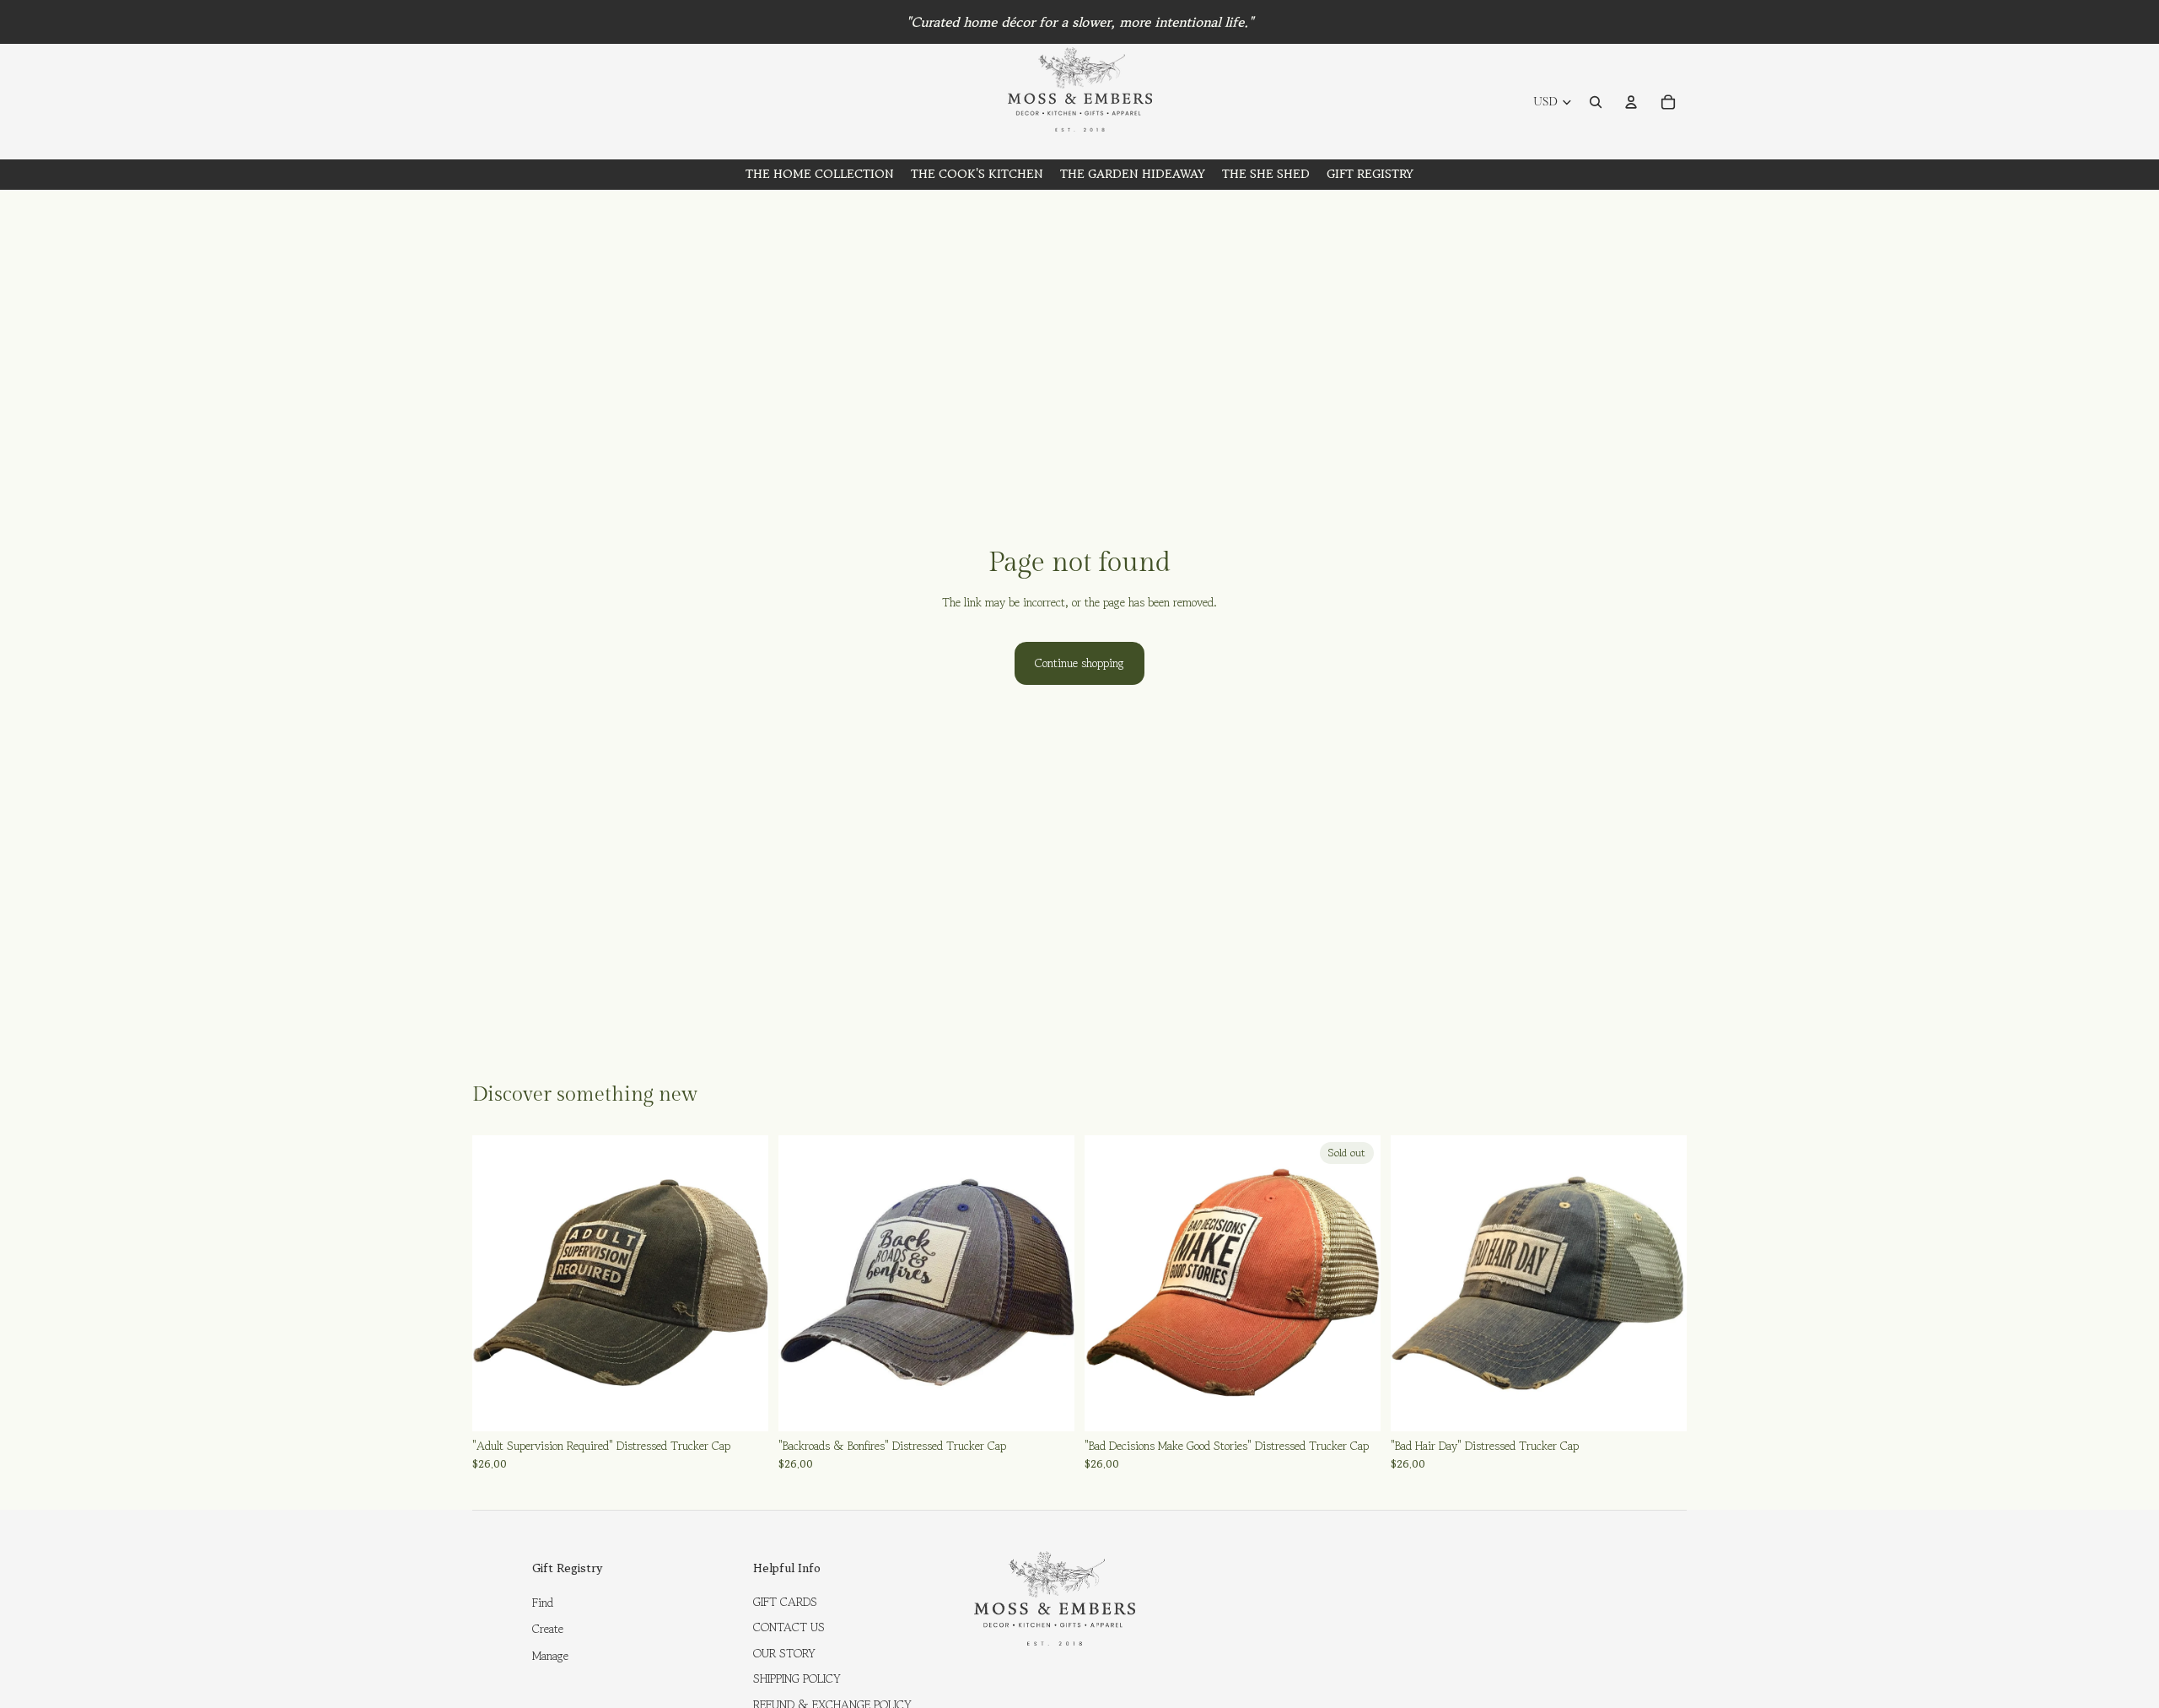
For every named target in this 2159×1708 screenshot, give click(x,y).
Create (548, 1629)
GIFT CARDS (785, 1602)
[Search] (1596, 102)
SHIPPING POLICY (797, 1678)
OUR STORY (784, 1653)
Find (543, 1603)
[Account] (1631, 102)
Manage (550, 1656)
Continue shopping (1079, 663)
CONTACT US (789, 1627)
